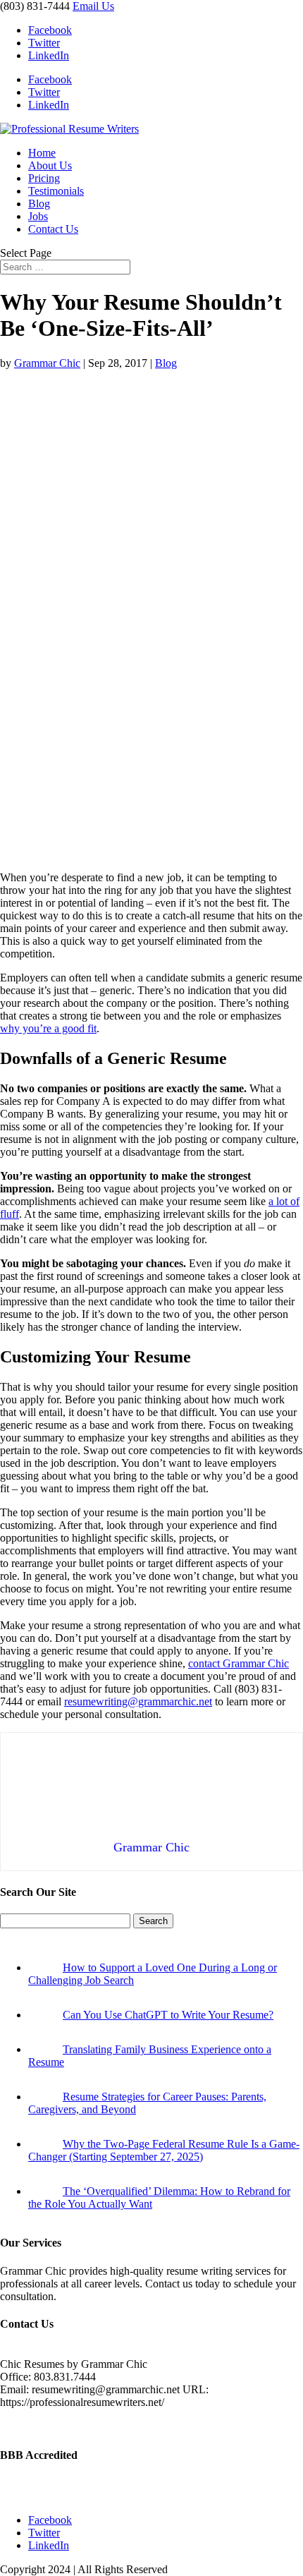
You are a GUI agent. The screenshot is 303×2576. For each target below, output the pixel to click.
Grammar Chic (47, 363)
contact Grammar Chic (239, 1663)
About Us (50, 165)
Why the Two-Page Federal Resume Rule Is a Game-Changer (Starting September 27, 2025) (164, 2150)
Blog (39, 204)
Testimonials (56, 191)
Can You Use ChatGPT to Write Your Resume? (168, 2015)
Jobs (38, 216)
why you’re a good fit (48, 1028)
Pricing (44, 178)
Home (42, 153)
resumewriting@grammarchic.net (138, 1701)
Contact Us (53, 229)
